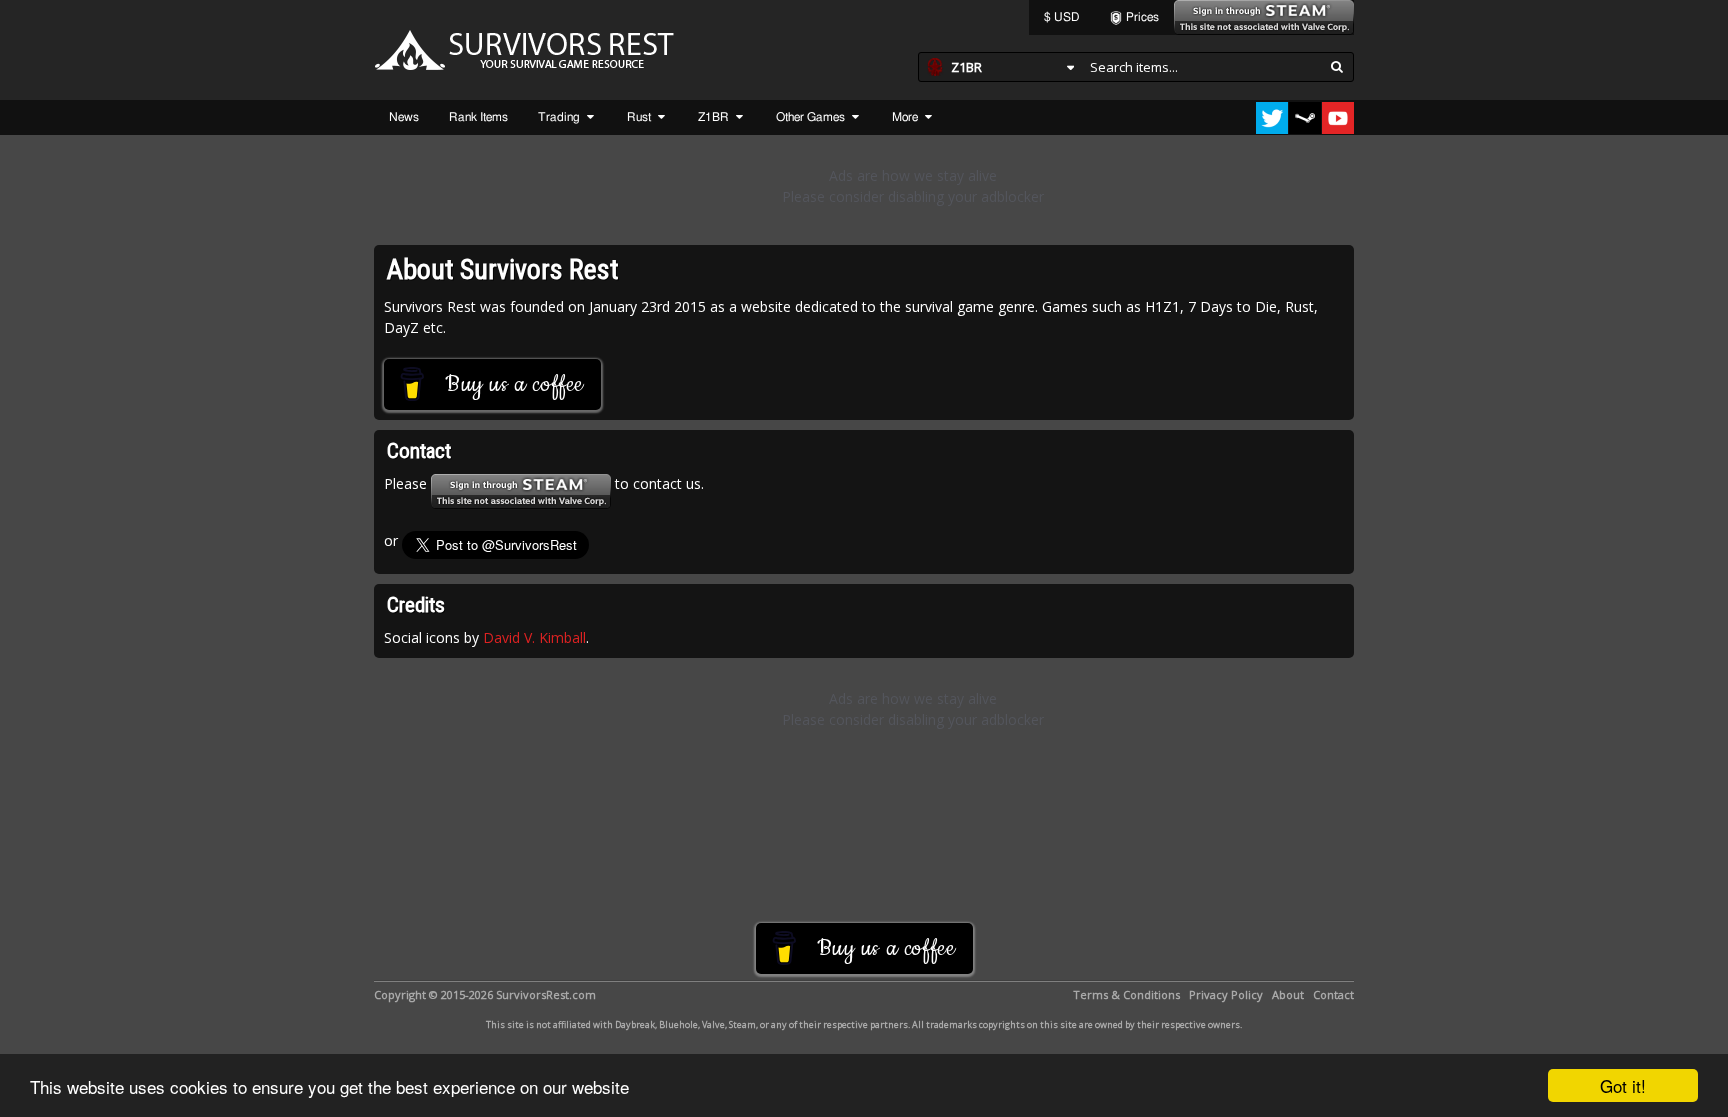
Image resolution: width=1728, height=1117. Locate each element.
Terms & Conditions (1126, 994)
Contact (1333, 994)
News (404, 117)
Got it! (1623, 1085)
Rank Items (478, 117)
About (1288, 994)
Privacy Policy (1226, 994)
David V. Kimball (534, 637)
